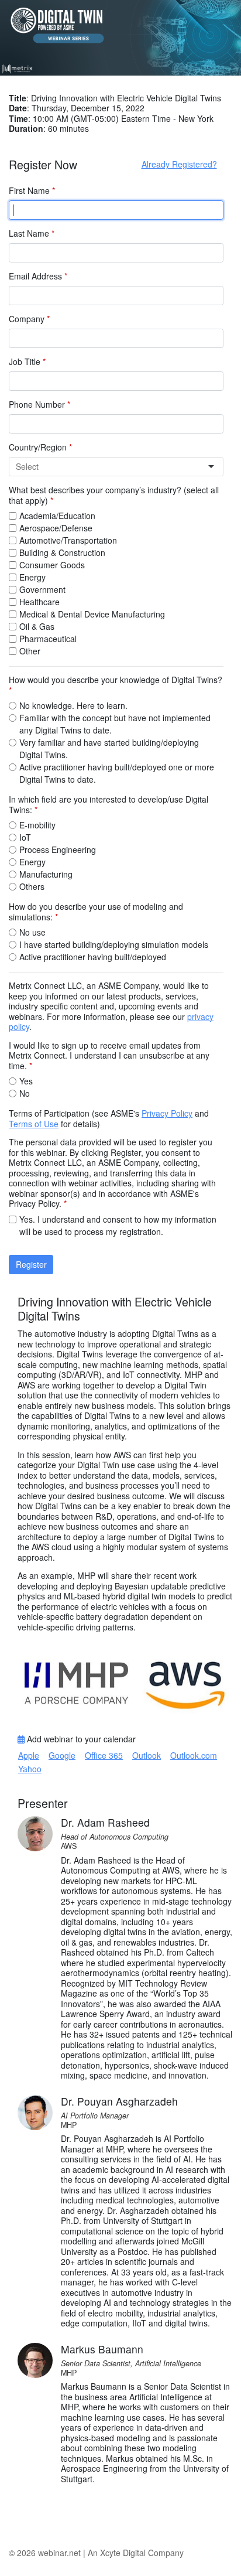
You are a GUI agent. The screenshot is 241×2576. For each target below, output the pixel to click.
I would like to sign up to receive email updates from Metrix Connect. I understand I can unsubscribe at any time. (109, 1056)
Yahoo (30, 1769)
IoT (25, 837)
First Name (32, 191)
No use (32, 932)
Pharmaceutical (48, 639)
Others (32, 886)
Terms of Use (34, 1124)
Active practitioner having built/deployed (93, 957)
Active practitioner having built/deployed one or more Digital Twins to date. (117, 773)
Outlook (147, 1755)
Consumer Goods (52, 565)
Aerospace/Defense (56, 528)
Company (29, 319)
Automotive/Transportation (68, 540)
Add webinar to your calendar (80, 1739)
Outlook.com (194, 1755)
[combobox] (111, 467)
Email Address (38, 277)
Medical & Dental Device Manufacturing (92, 614)
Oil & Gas (37, 626)
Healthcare (39, 602)
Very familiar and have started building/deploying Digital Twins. (109, 748)
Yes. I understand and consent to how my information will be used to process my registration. (118, 1225)
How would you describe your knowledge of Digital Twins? (116, 685)
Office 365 (104, 1755)
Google (62, 1755)
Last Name (32, 234)
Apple (29, 1755)
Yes (26, 1081)
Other (30, 651)
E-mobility (37, 825)
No (25, 1093)
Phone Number (39, 405)
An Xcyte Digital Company (136, 2553)
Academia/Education (57, 516)
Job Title (27, 362)
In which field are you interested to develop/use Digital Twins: (109, 805)
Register (31, 1264)
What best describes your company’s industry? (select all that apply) (114, 495)
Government (42, 589)
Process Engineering (58, 849)
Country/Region (40, 448)
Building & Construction (62, 552)
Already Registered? (179, 164)
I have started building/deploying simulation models (114, 944)
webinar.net (59, 2553)
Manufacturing (46, 874)
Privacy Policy (167, 1113)
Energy (32, 577)
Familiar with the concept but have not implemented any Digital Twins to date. (115, 724)
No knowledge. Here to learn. (73, 705)
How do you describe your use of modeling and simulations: (96, 912)
